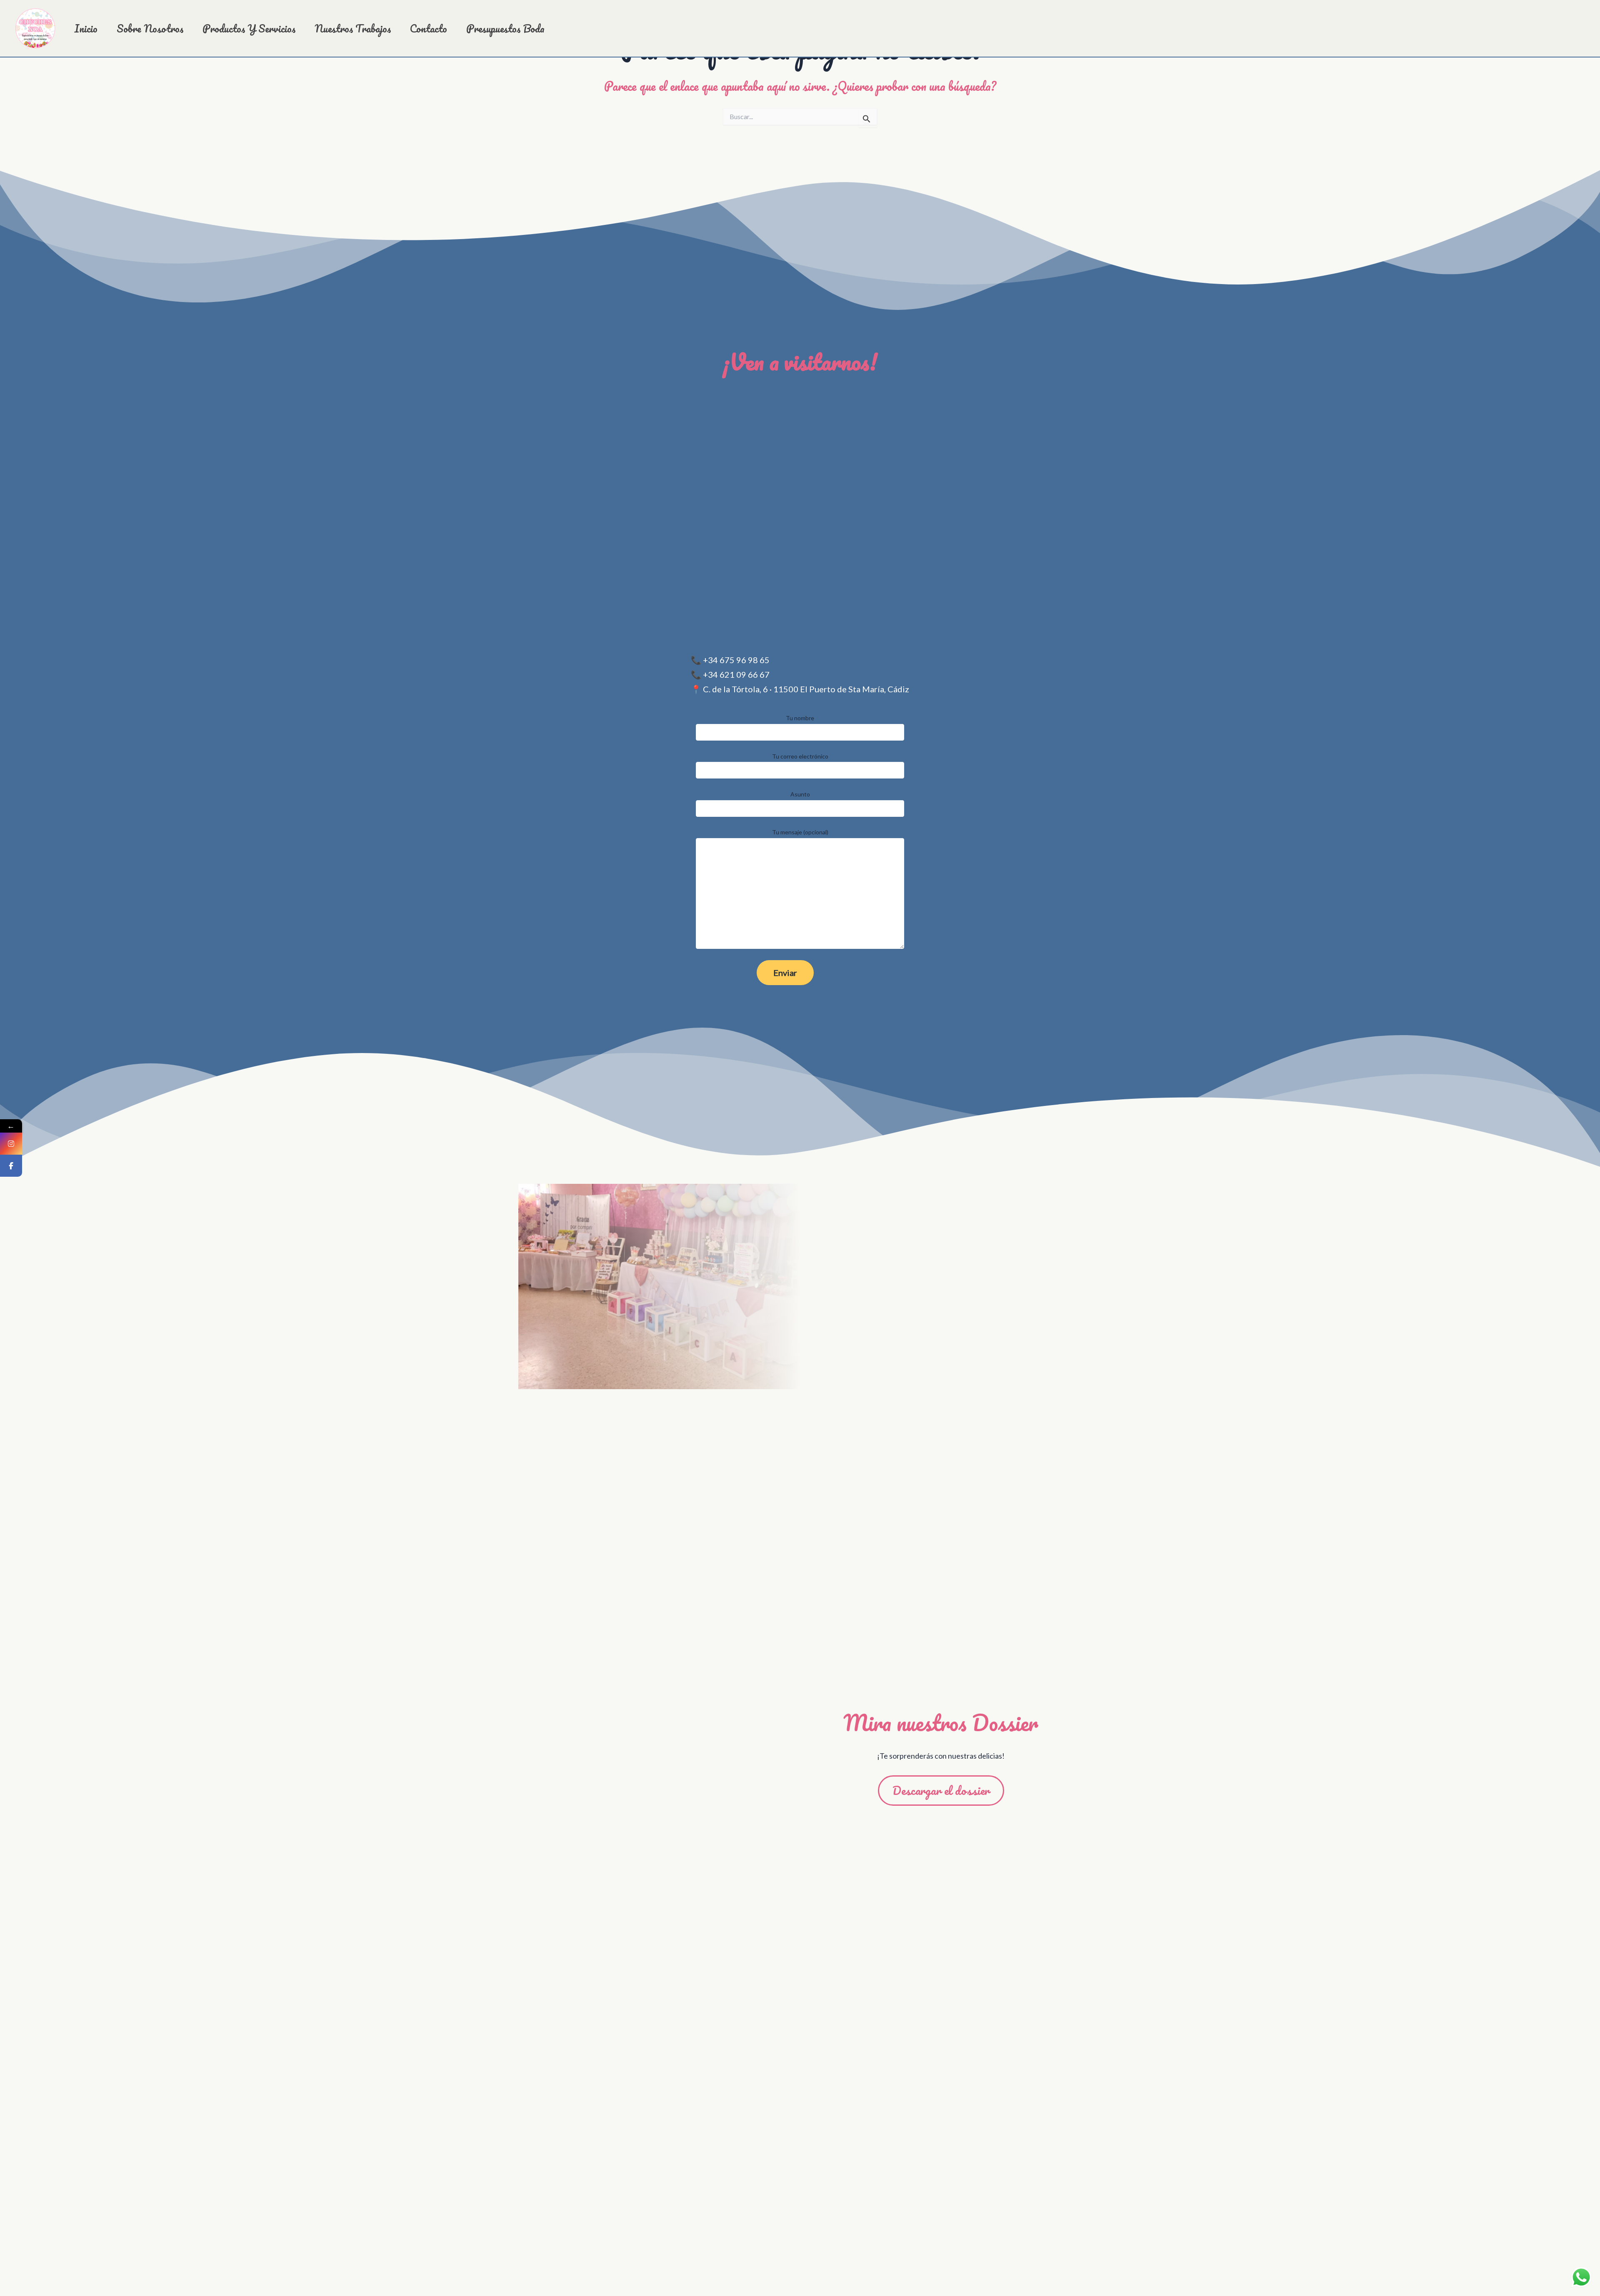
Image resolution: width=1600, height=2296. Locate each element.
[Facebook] (11, 1166)
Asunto (800, 794)
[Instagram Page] (11, 1144)
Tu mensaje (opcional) (800, 832)
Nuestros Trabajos (353, 29)
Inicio (86, 29)
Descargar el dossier (941, 1790)
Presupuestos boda (505, 29)
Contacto (429, 29)
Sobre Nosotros (150, 29)
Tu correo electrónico (800, 756)
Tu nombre (800, 718)
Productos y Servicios (249, 29)
